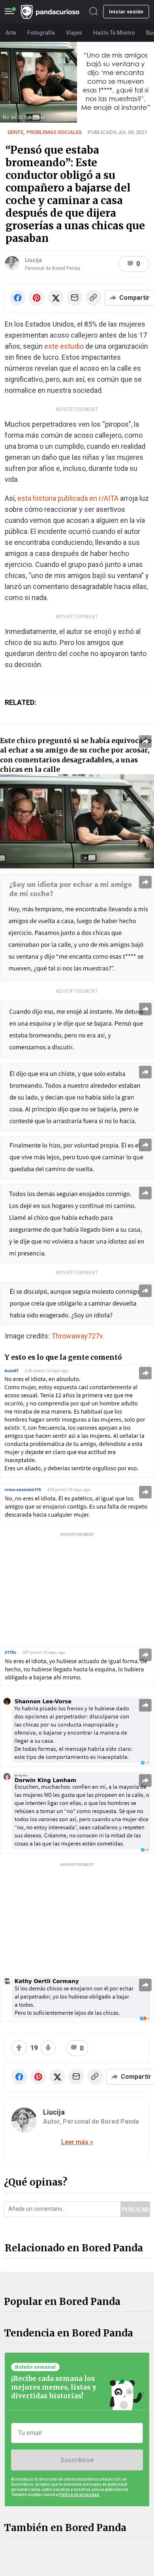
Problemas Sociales (54, 132)
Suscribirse (77, 2460)
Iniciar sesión (126, 12)
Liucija (33, 260)
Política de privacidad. (80, 2495)
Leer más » (77, 2142)
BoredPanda (50, 12)
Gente (15, 132)
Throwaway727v (77, 1336)
